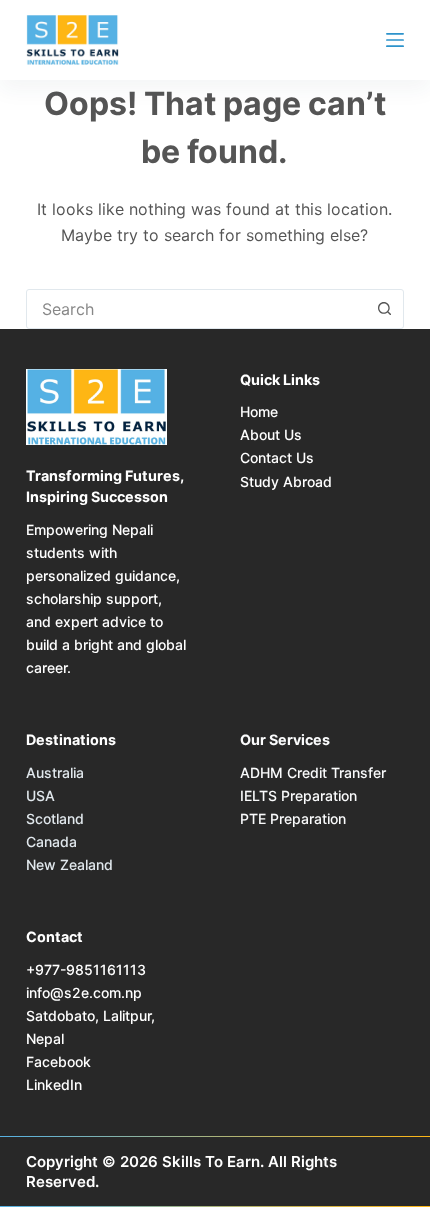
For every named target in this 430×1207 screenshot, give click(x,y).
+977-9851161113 (86, 969)
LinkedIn (54, 1084)
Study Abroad (286, 481)
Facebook (58, 1061)
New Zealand (69, 864)
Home (259, 411)
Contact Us (277, 457)
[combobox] (196, 309)
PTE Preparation (293, 818)
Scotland (55, 818)
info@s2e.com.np (84, 992)
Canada (51, 841)
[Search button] (384, 309)
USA (40, 795)
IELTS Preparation (298, 795)
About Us (271, 434)
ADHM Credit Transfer (313, 772)
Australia (55, 772)
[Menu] (395, 40)
